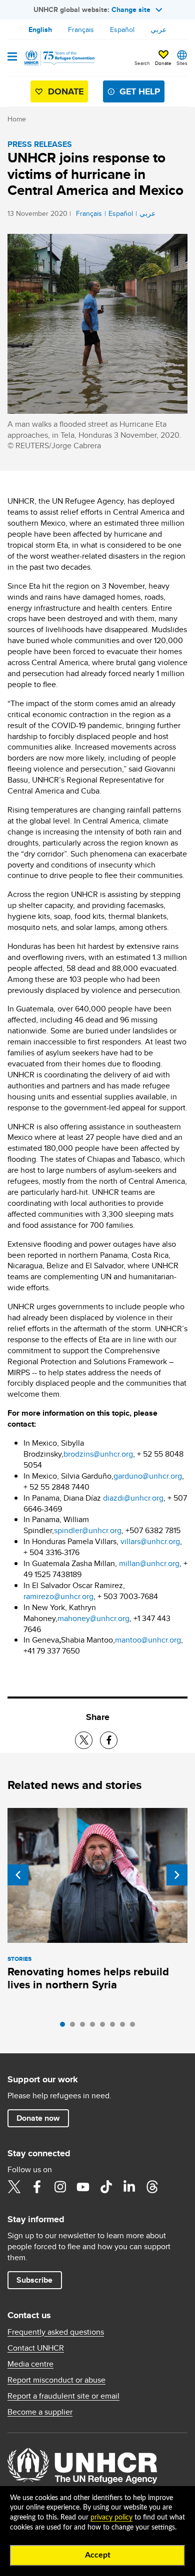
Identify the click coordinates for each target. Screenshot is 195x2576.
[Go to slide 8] (135, 2027)
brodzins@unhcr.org (98, 1454)
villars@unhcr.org (150, 1541)
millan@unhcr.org (149, 1563)
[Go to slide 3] (85, 2027)
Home (17, 119)
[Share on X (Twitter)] (84, 1740)
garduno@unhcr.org (148, 1476)
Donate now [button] (38, 2118)
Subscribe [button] (34, 2280)
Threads (152, 2187)
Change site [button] (131, 9)
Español (122, 29)
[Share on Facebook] (109, 1740)
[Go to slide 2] (75, 2027)
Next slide (177, 1875)
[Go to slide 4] (95, 2027)
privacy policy (111, 2518)
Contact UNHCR (36, 2348)
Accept (98, 2555)
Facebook (37, 2187)
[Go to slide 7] (125, 2027)
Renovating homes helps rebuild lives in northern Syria (88, 1978)
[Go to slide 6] (115, 2027)
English (40, 29)
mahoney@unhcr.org (93, 1618)
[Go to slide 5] (105, 2027)
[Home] (58, 58)
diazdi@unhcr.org (133, 1498)
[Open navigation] (12, 57)
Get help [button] (140, 91)
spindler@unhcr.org (88, 1530)
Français (81, 29)
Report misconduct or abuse (56, 2380)
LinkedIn (129, 2187)
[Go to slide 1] (65, 2027)
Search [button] (142, 63)
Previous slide (18, 1875)
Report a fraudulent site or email (63, 2396)
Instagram (60, 2187)
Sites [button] (182, 63)
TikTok (106, 2187)
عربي (158, 29)
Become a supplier (40, 2412)
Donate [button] (163, 63)
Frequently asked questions (56, 2332)
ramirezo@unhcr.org (58, 1596)
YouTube (83, 2187)
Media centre (30, 2364)
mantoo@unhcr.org (148, 1640)
